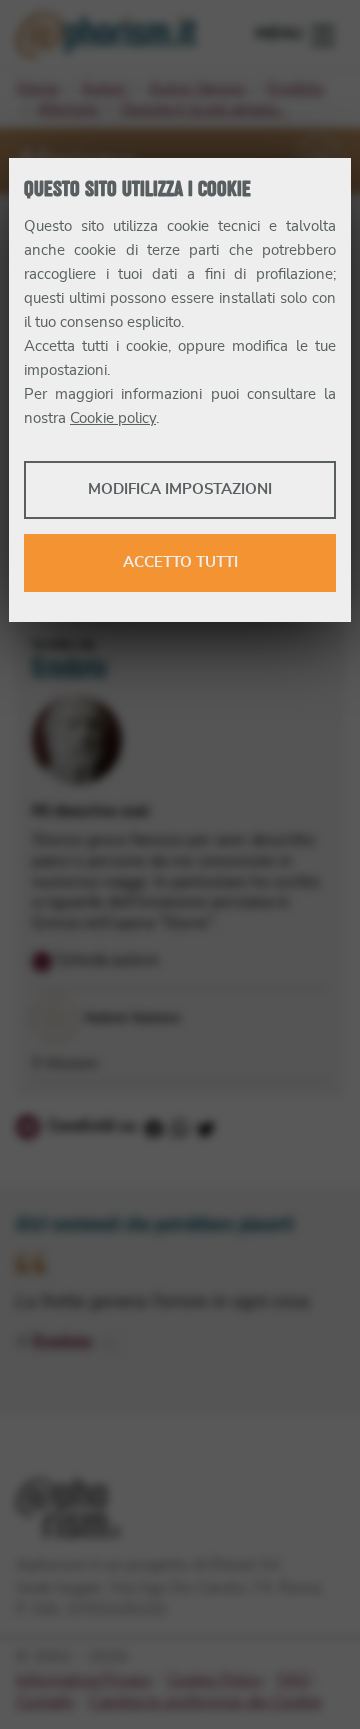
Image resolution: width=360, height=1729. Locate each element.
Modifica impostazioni (180, 489)
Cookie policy (113, 418)
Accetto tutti (180, 562)
